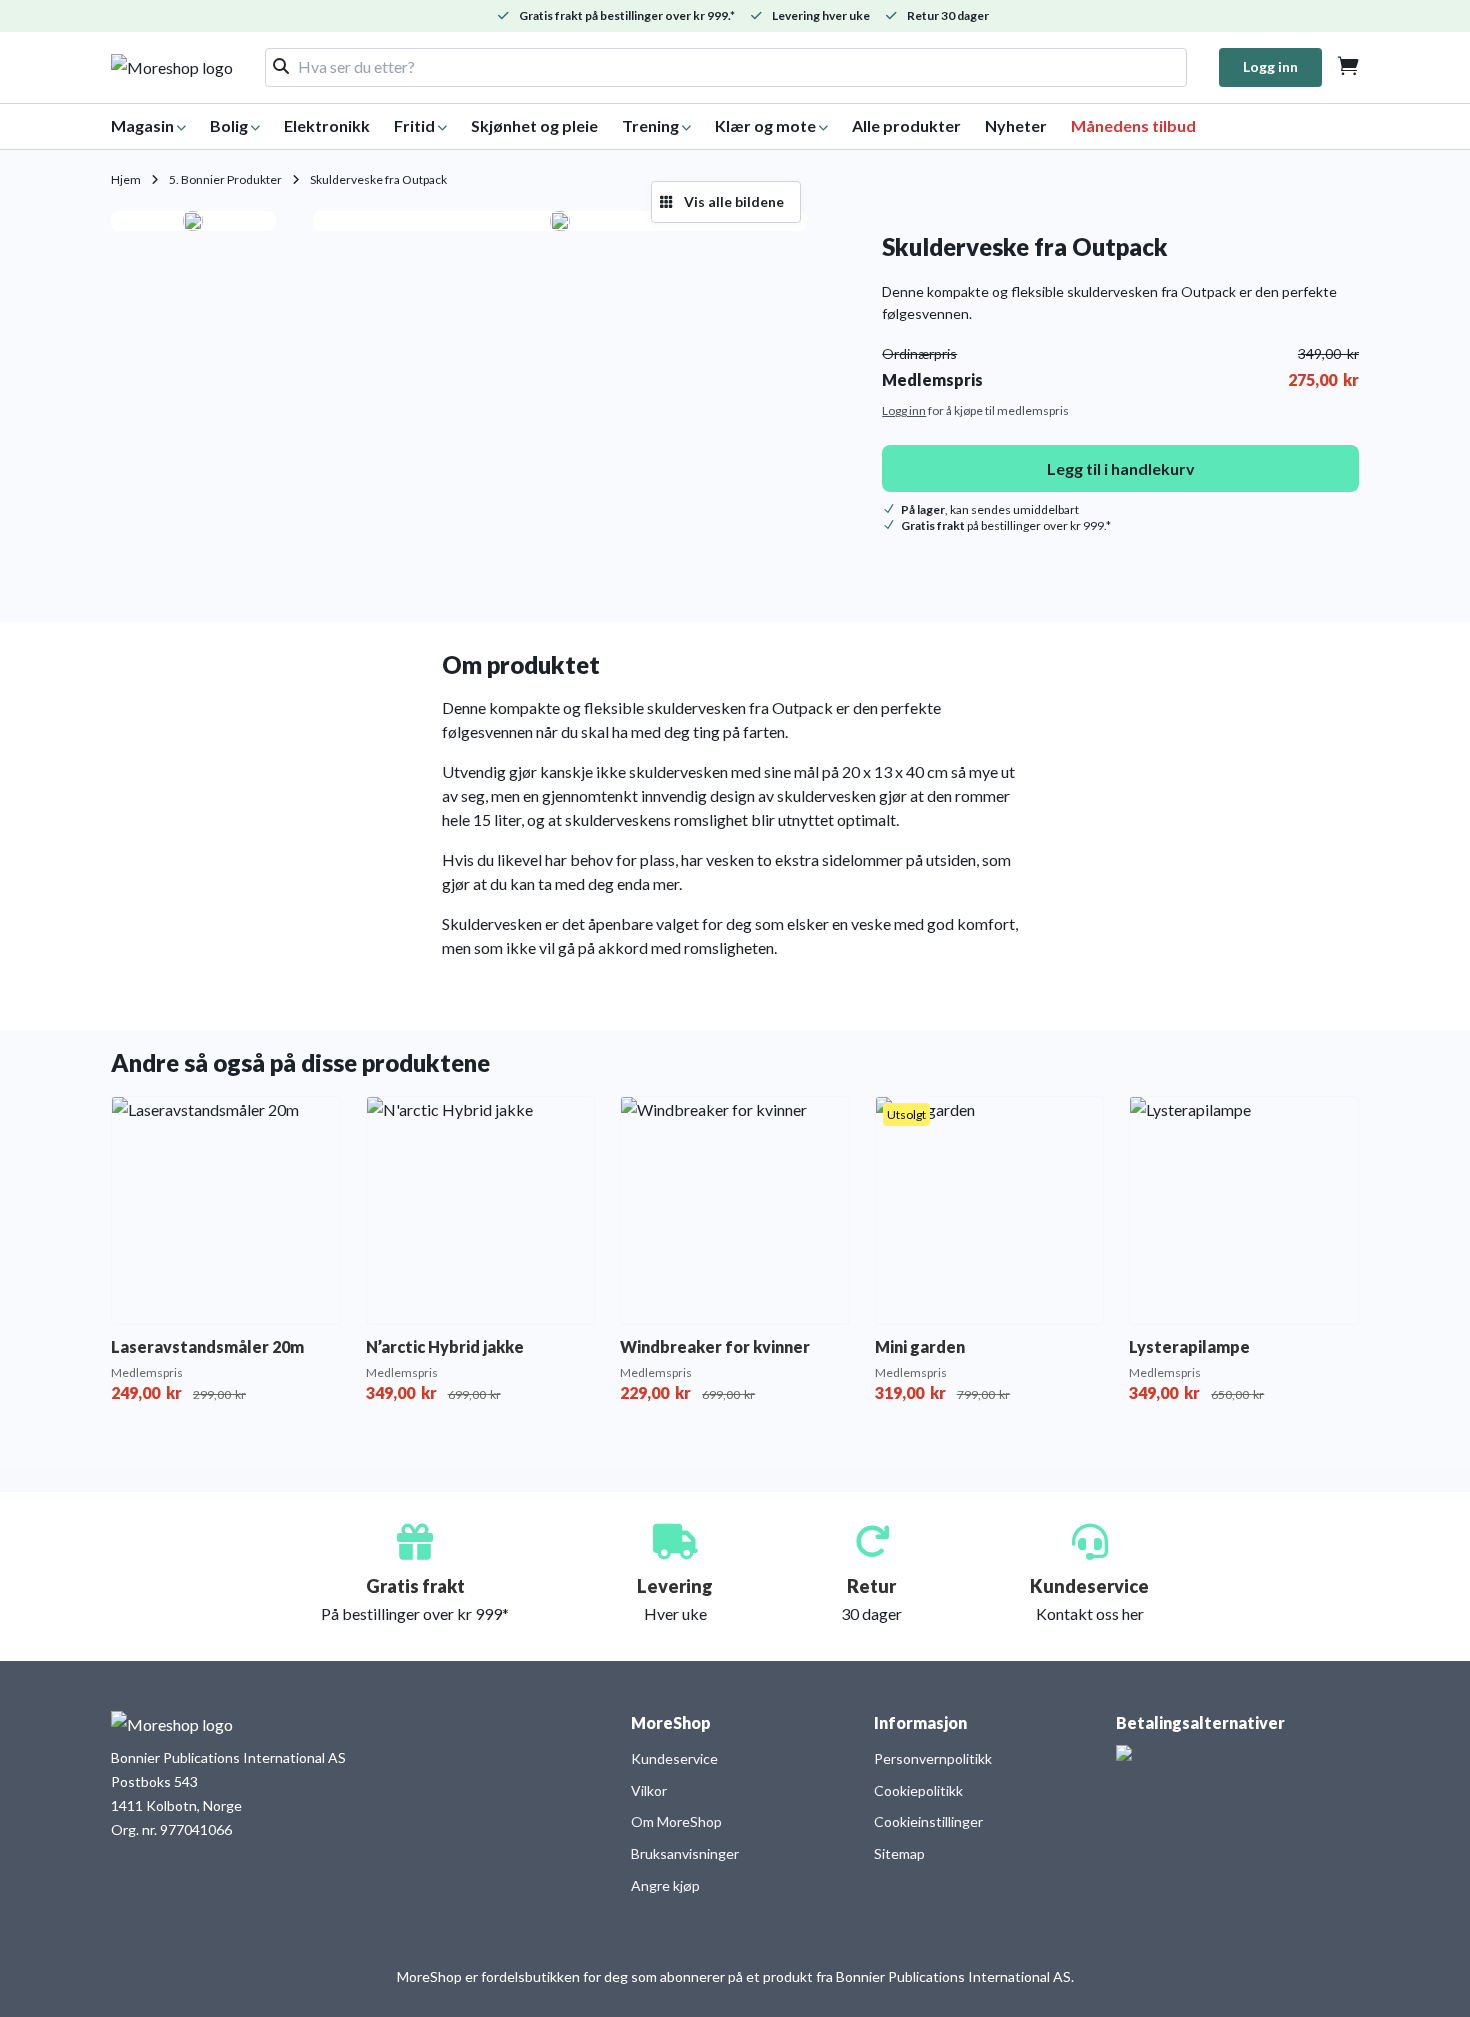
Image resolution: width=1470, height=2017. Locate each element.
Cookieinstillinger (928, 1821)
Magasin (142, 125)
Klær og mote (765, 125)
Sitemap (899, 1853)
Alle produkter (906, 125)
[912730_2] (193, 221)
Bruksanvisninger (685, 1853)
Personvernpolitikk (933, 1758)
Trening (650, 125)
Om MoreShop (676, 1821)
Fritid (414, 125)
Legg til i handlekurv (1121, 468)
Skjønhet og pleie (534, 125)
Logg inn (1270, 66)
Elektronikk (327, 125)
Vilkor (649, 1790)
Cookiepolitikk (918, 1790)
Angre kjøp (665, 1885)
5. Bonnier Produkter (225, 179)
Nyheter (1016, 125)
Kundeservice (674, 1758)
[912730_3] (560, 221)
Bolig (229, 125)
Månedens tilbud (1133, 125)
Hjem (126, 179)
